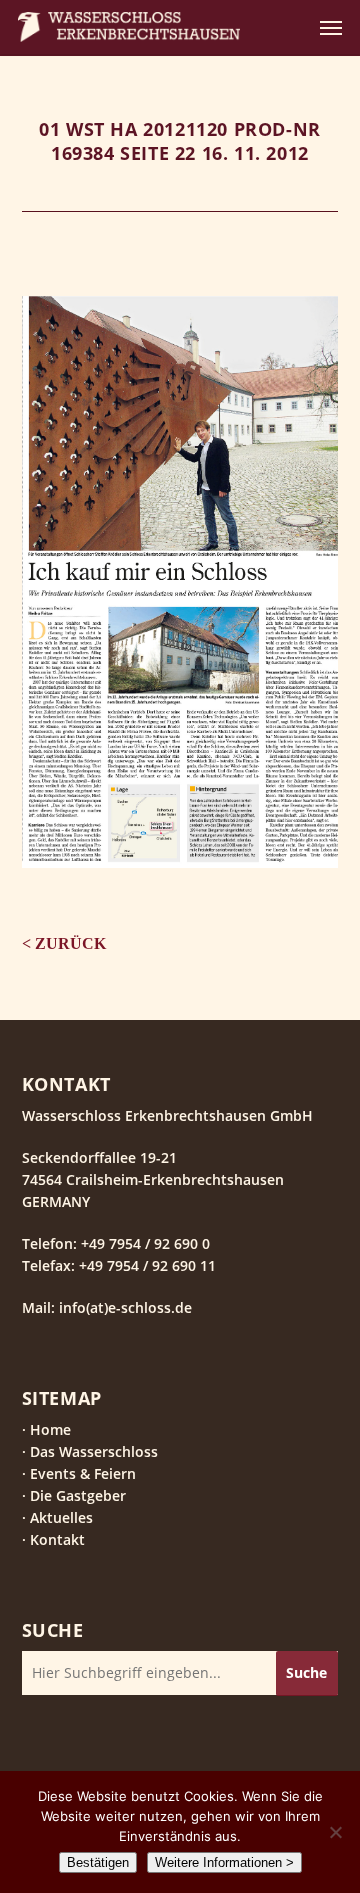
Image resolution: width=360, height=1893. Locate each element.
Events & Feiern (83, 1473)
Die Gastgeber (78, 1495)
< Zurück (64, 943)
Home (50, 1429)
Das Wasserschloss (94, 1451)
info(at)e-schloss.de (123, 1307)
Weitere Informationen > (224, 1862)
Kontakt (57, 1539)
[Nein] (335, 1832)
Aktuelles (61, 1517)
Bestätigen (98, 1862)
